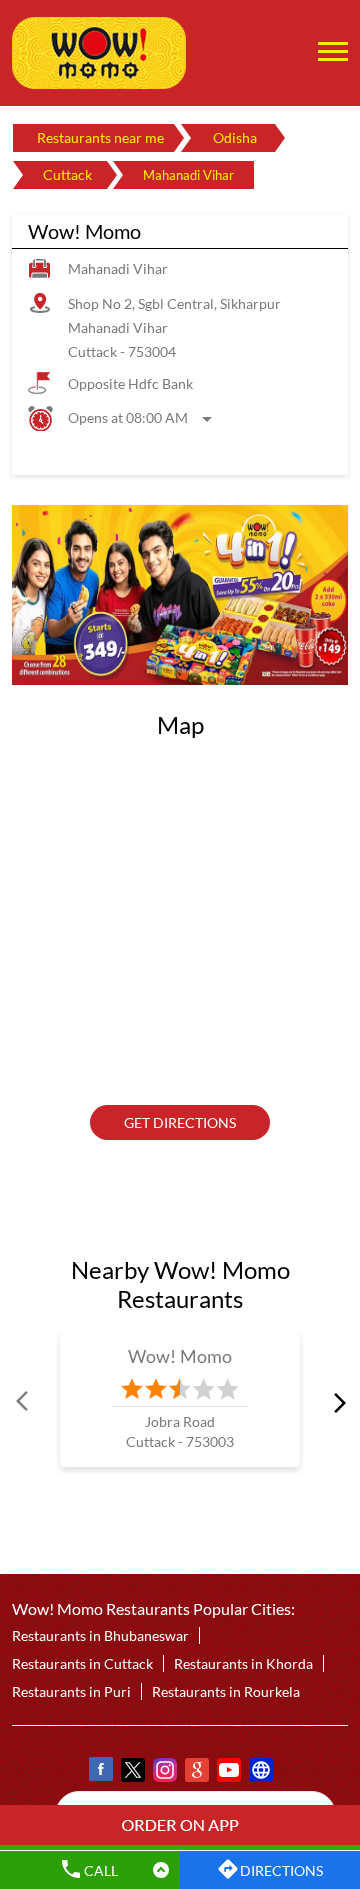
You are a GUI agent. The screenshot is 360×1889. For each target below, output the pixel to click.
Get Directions (180, 1122)
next (336, 1402)
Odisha (235, 137)
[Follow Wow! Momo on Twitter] (132, 1773)
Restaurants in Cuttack (82, 1664)
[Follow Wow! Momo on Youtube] (228, 1773)
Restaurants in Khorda (243, 1664)
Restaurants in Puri (71, 1692)
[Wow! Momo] (99, 53)
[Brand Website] (260, 1773)
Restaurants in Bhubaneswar (100, 1636)
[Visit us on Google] (196, 1773)
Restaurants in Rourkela (226, 1692)
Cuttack (67, 174)
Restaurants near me (100, 137)
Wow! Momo (180, 1356)
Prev (24, 1402)
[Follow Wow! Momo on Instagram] (164, 1773)
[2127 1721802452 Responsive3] (180, 1825)
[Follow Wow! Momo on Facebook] (100, 1773)
